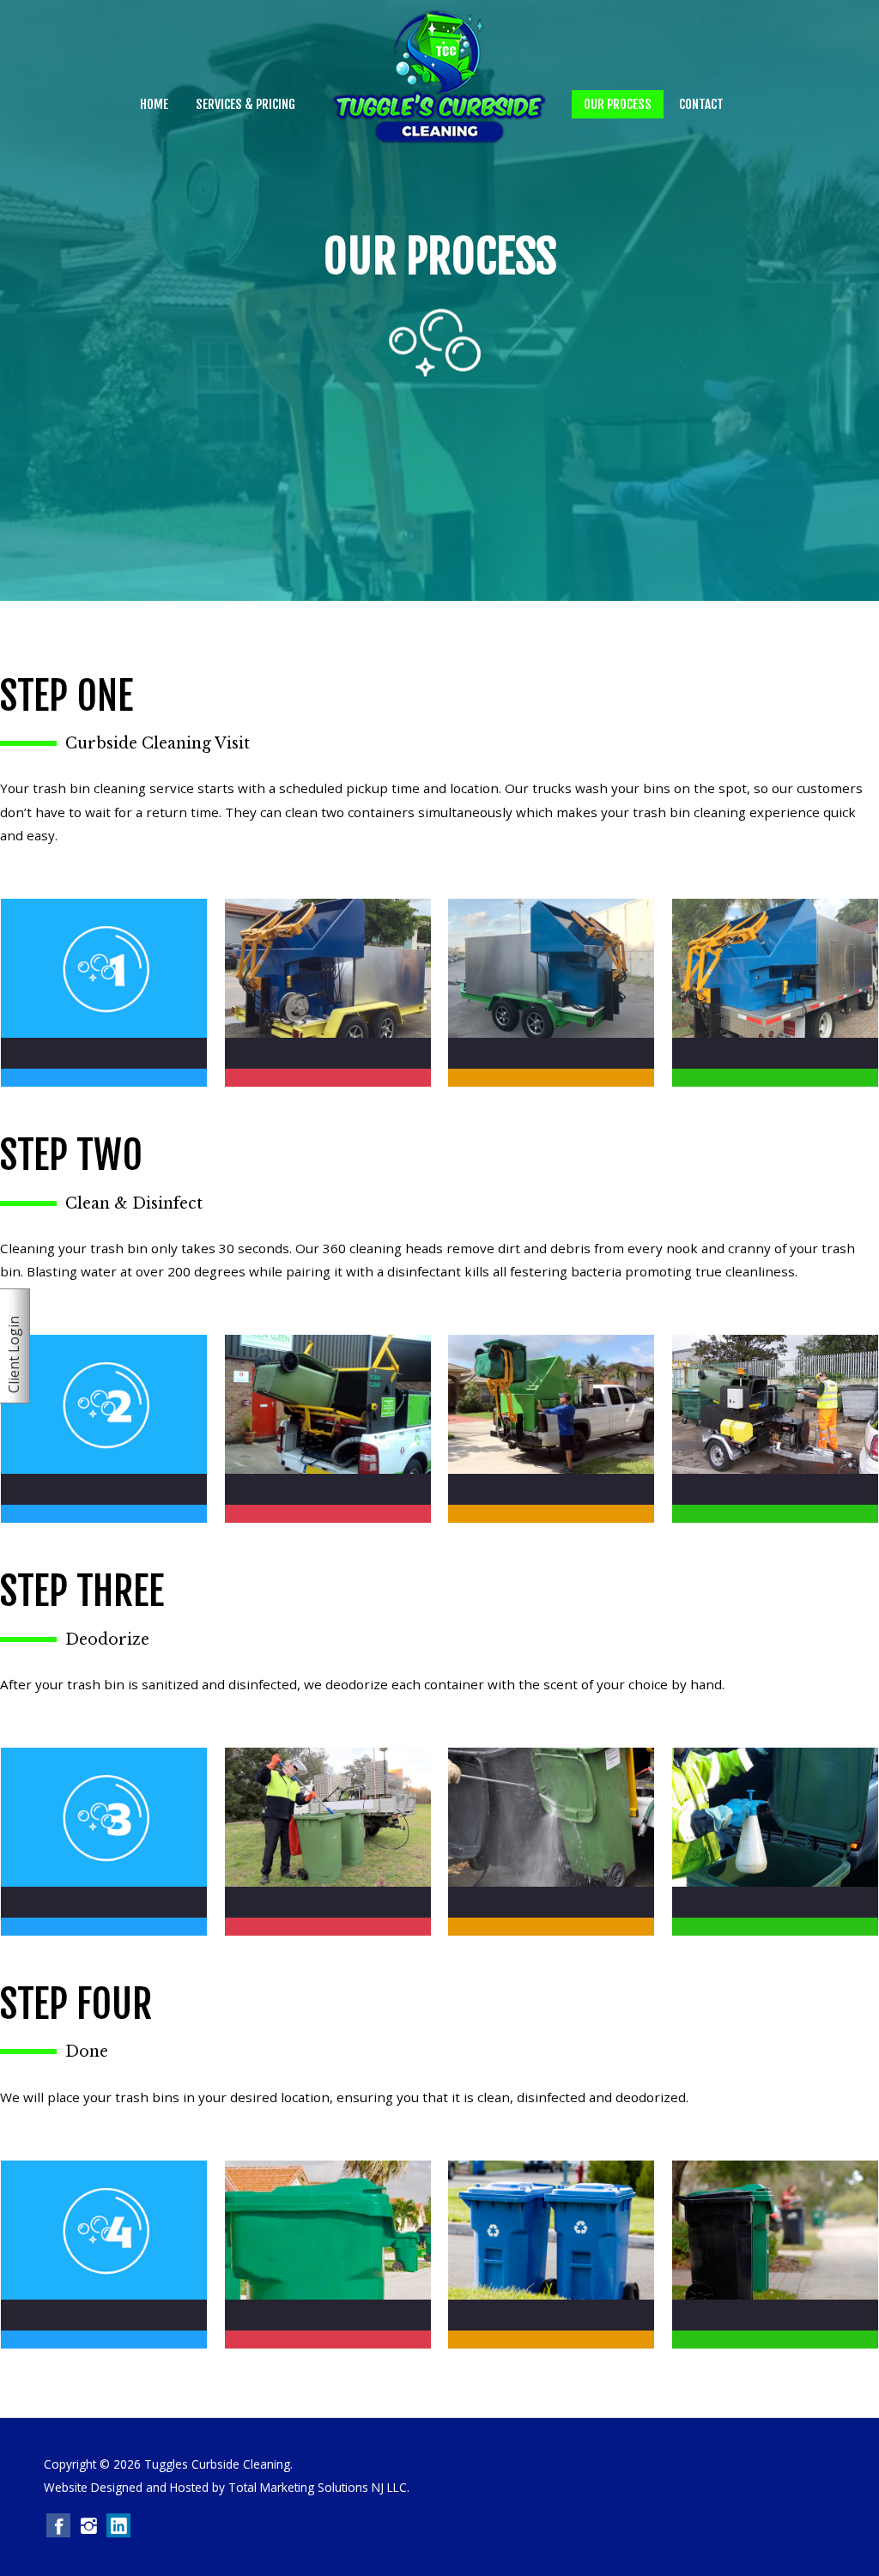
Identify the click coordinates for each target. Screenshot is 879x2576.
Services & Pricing (246, 104)
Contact (701, 104)
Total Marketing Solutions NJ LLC (318, 2487)
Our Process (618, 104)
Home (154, 104)
